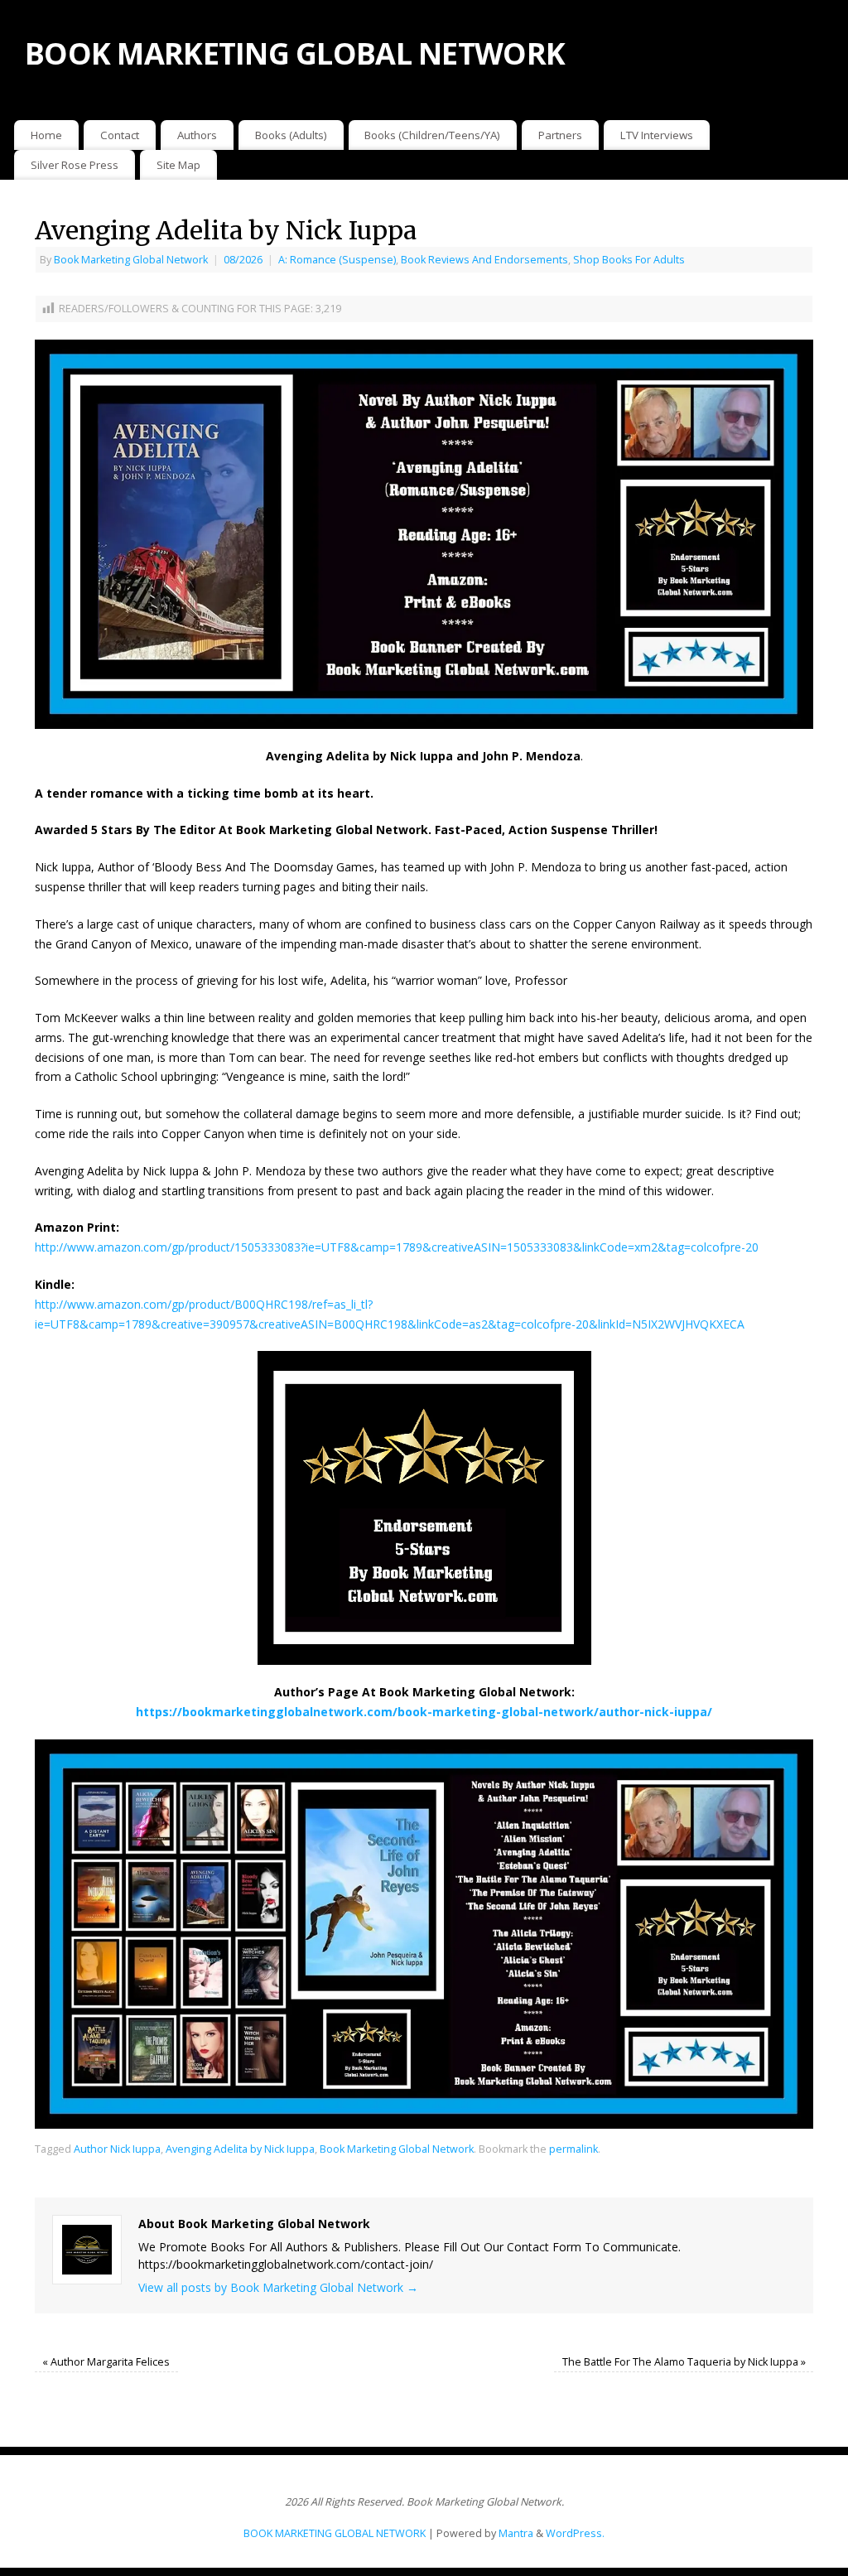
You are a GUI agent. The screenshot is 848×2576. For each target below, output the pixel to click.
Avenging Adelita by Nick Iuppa (240, 2149)
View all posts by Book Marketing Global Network (278, 2287)
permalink (573, 2149)
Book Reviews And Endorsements (484, 260)
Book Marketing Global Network (131, 260)
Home (46, 135)
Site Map (178, 165)
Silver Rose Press (75, 165)
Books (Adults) (291, 135)
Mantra (516, 2533)
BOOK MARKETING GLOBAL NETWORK (295, 53)
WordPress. (575, 2533)
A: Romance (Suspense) (337, 260)
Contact (120, 135)
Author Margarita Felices (106, 2362)
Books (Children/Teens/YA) (432, 135)
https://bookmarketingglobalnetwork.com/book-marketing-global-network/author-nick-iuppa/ (424, 1712)
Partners (560, 135)
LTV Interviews (657, 135)
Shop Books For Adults (629, 260)
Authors (197, 135)
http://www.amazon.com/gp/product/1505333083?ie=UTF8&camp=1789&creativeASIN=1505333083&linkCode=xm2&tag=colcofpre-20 (397, 1247)
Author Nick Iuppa (117, 2149)
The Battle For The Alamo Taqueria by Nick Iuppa (684, 2362)
